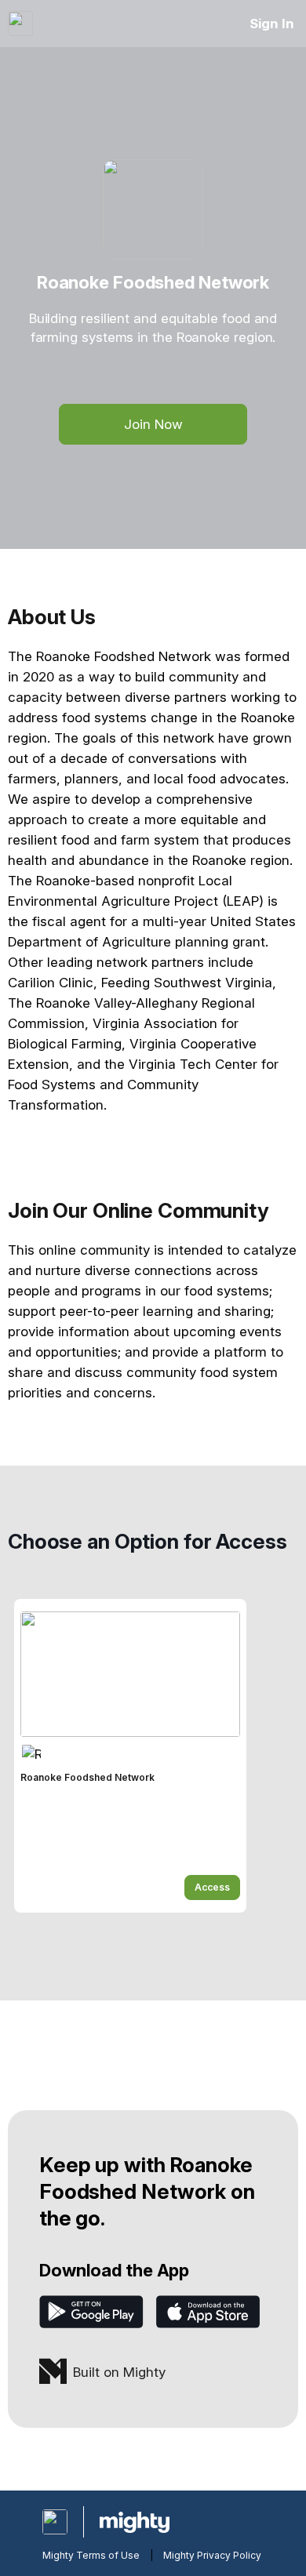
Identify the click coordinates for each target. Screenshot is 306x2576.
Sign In (272, 24)
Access (212, 1887)
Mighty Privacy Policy (212, 2555)
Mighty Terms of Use (91, 2555)
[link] (130, 1756)
